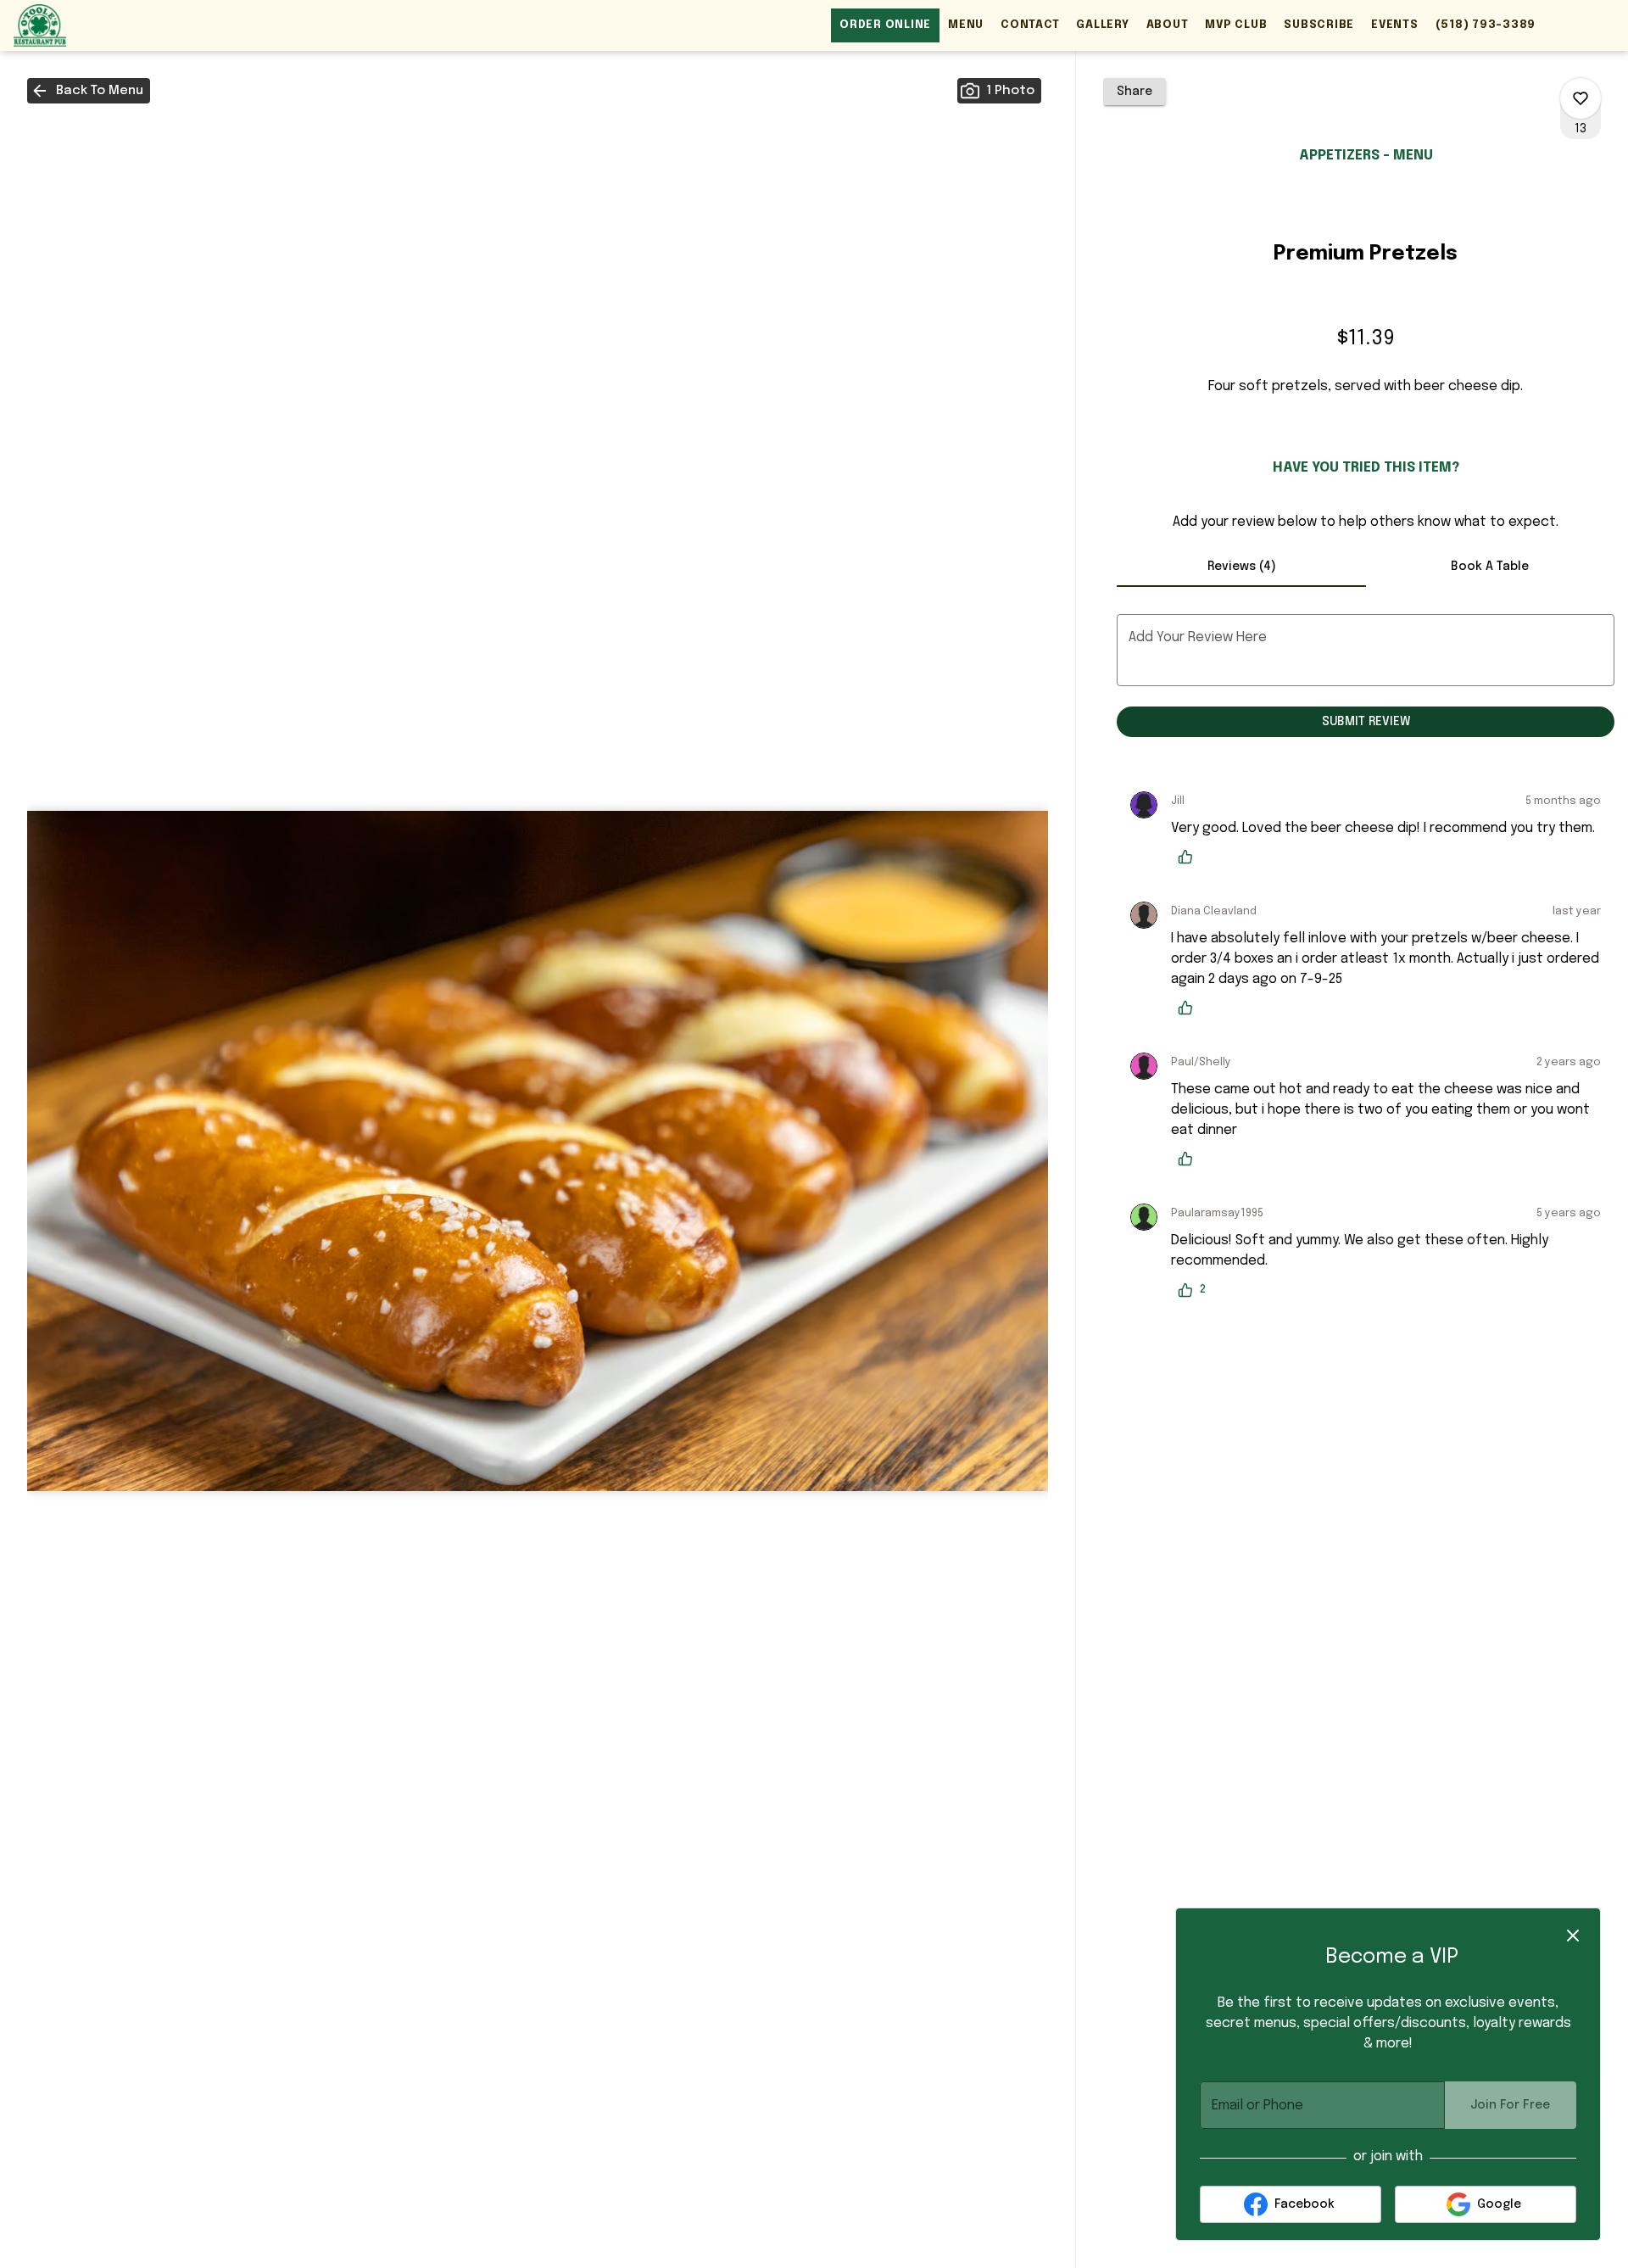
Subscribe (1319, 25)
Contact (1030, 25)
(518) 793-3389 (1486, 25)
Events (1395, 25)
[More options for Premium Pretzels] (1581, 98)
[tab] (1241, 567)
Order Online (885, 25)
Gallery (1102, 25)
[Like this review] (1190, 857)
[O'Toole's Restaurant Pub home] (90, 25)
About (1168, 25)
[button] (89, 91)
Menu (966, 25)
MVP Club (1236, 25)
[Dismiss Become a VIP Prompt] (1573, 1936)
